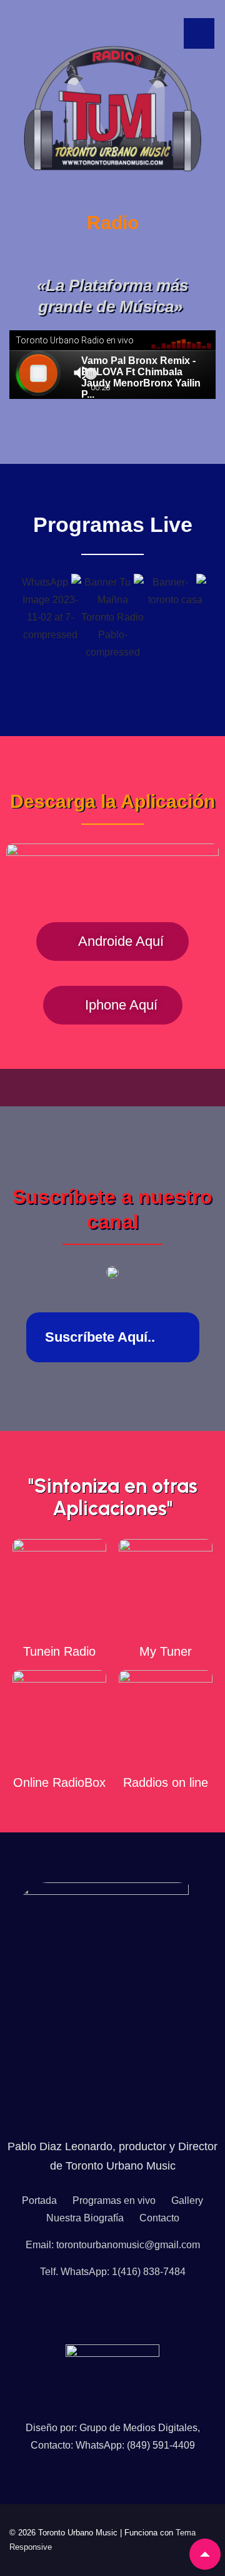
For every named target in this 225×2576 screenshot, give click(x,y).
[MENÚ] (199, 33)
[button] (6, 617)
